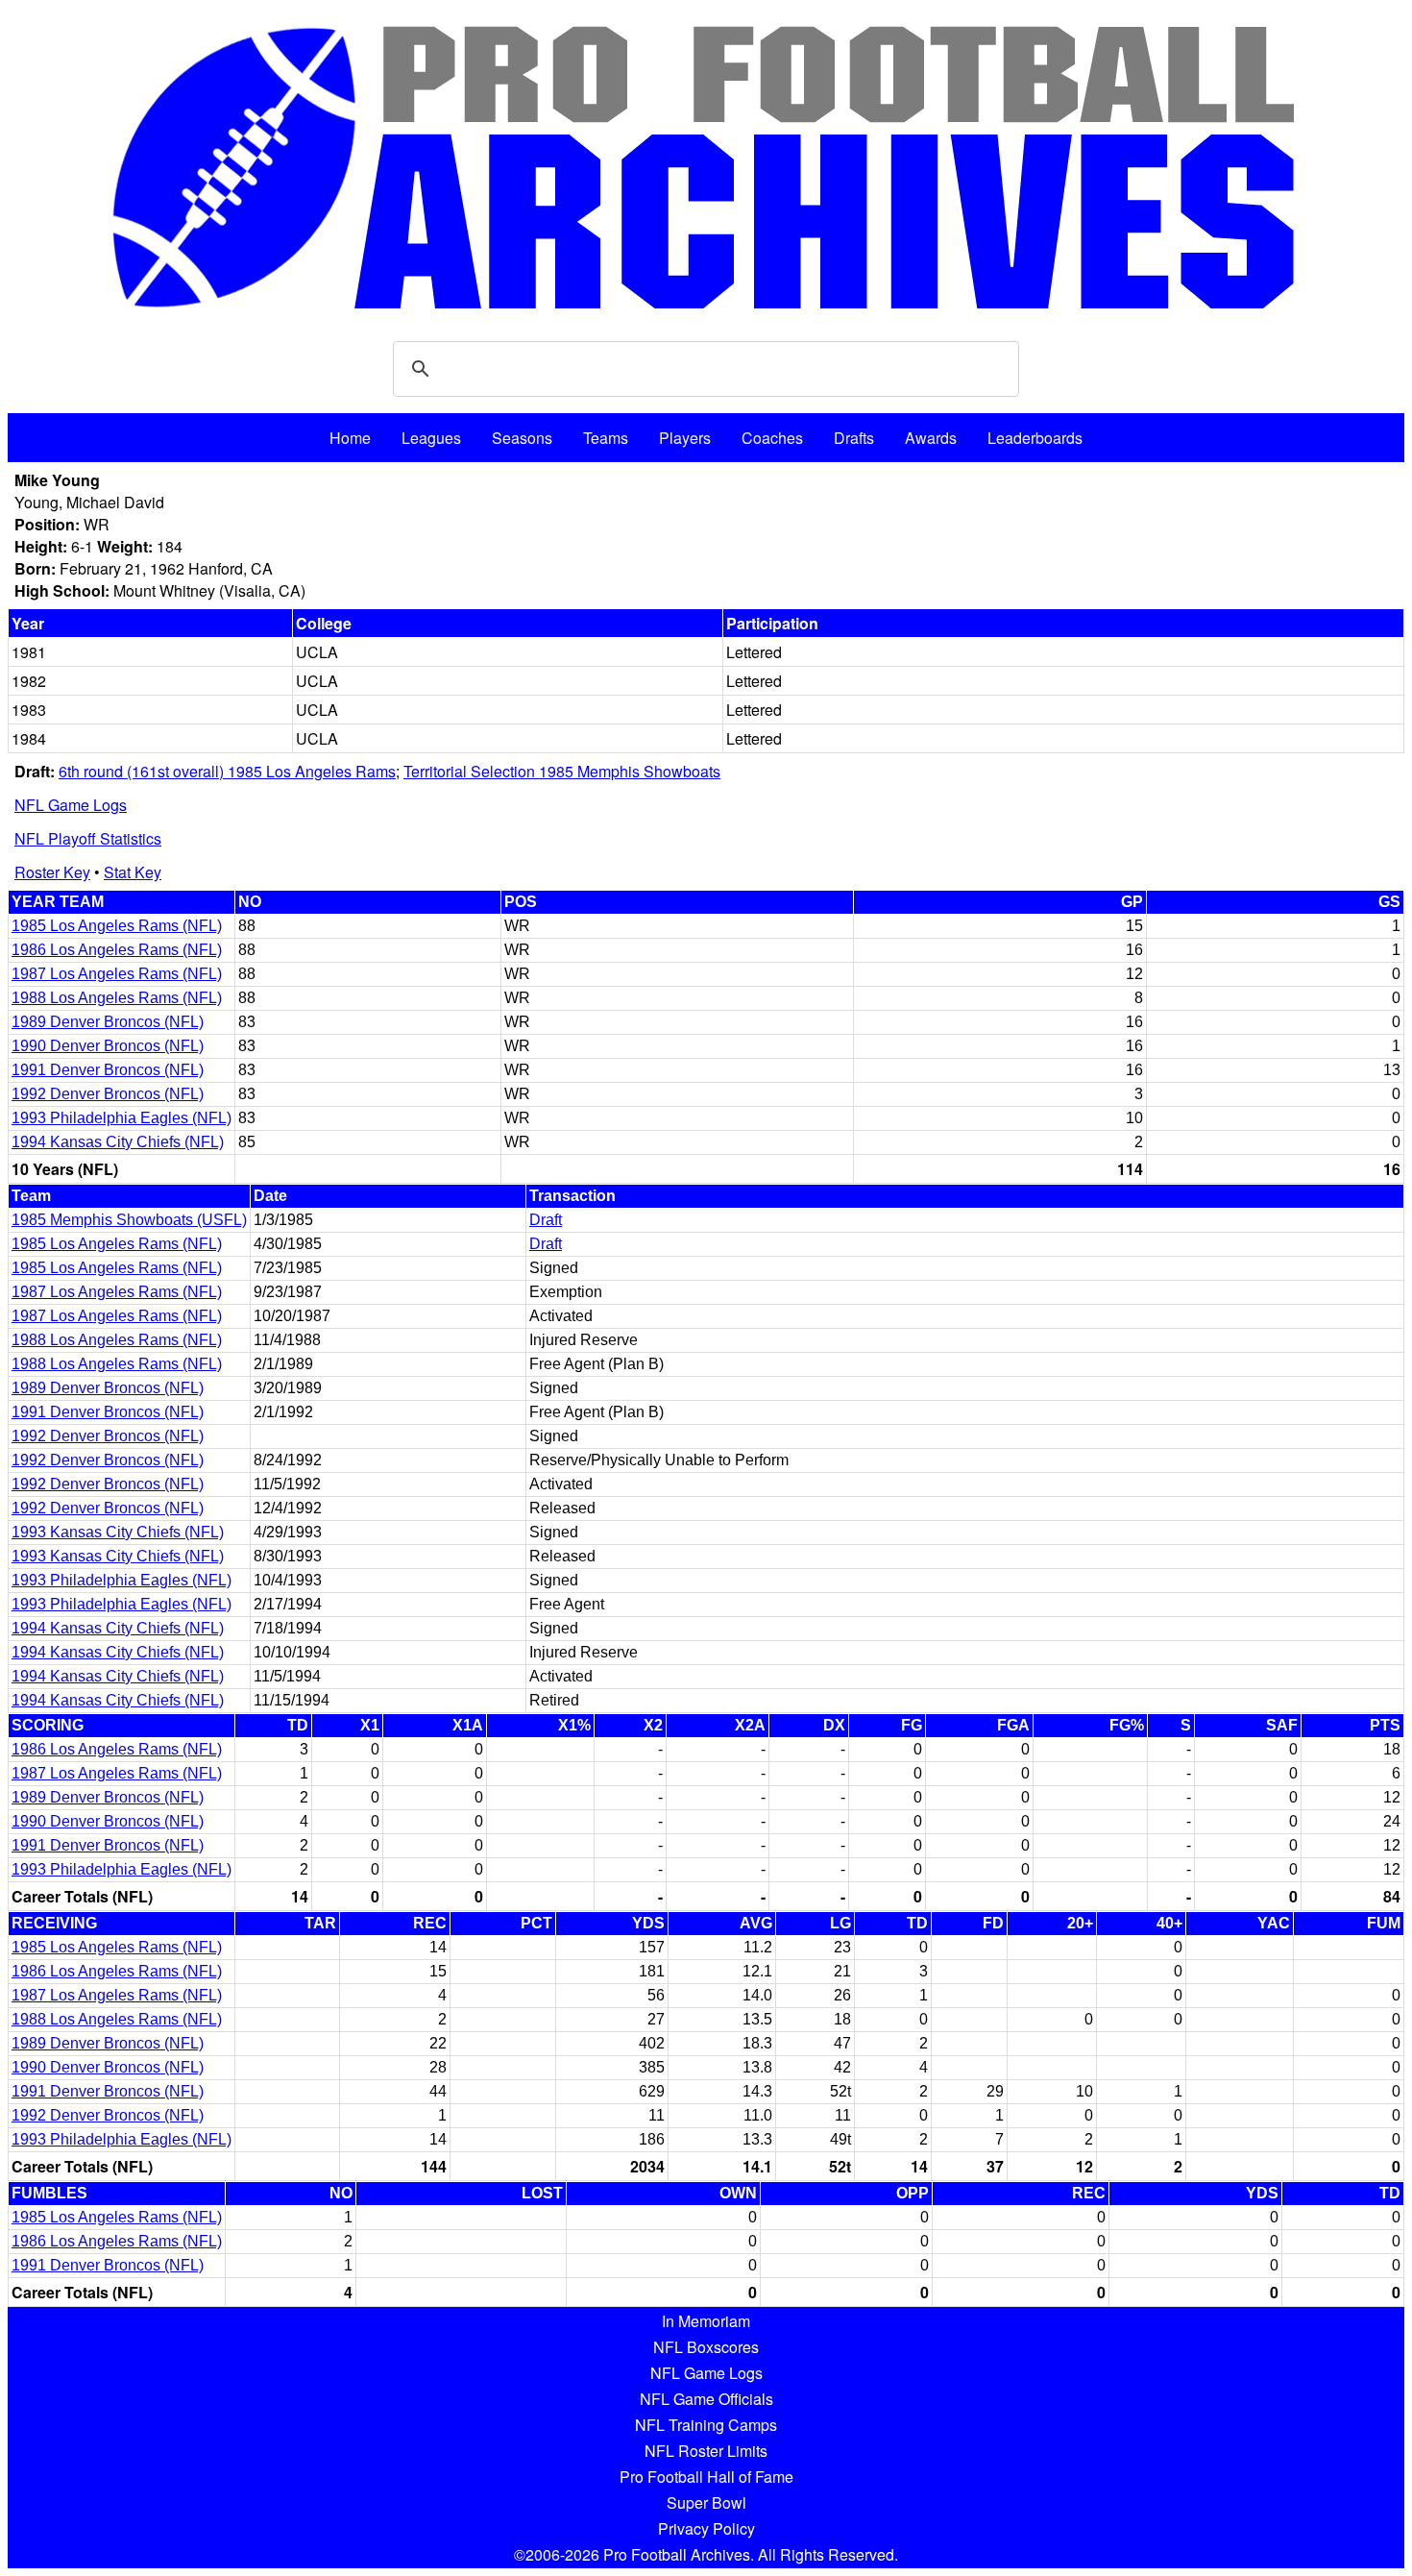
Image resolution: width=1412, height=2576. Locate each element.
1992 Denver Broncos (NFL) (108, 1094)
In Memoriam (706, 2321)
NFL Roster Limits (706, 2451)
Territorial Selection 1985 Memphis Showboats (562, 771)
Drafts (854, 438)
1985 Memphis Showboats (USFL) (129, 1220)
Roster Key (52, 872)
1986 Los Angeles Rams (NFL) (117, 950)
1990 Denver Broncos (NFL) (108, 1046)
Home (350, 438)
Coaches (772, 438)
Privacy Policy (706, 2528)
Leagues (431, 438)
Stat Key (133, 872)
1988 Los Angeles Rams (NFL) (117, 998)
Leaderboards (1035, 438)
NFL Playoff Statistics (88, 838)
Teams (606, 438)
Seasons (522, 438)
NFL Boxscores (706, 2347)
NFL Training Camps (706, 2425)
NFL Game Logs (71, 805)
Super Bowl (706, 2502)
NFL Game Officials (706, 2399)
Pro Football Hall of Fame (706, 2477)
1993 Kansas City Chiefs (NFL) (118, 1532)
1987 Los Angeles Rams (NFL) (117, 974)
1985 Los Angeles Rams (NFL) (117, 926)
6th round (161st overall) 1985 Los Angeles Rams (227, 771)
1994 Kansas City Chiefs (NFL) (118, 1142)
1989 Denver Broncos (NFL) (108, 1022)
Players (685, 438)
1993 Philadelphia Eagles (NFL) (122, 1118)
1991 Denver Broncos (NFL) (108, 1070)
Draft (546, 1220)
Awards (931, 438)
